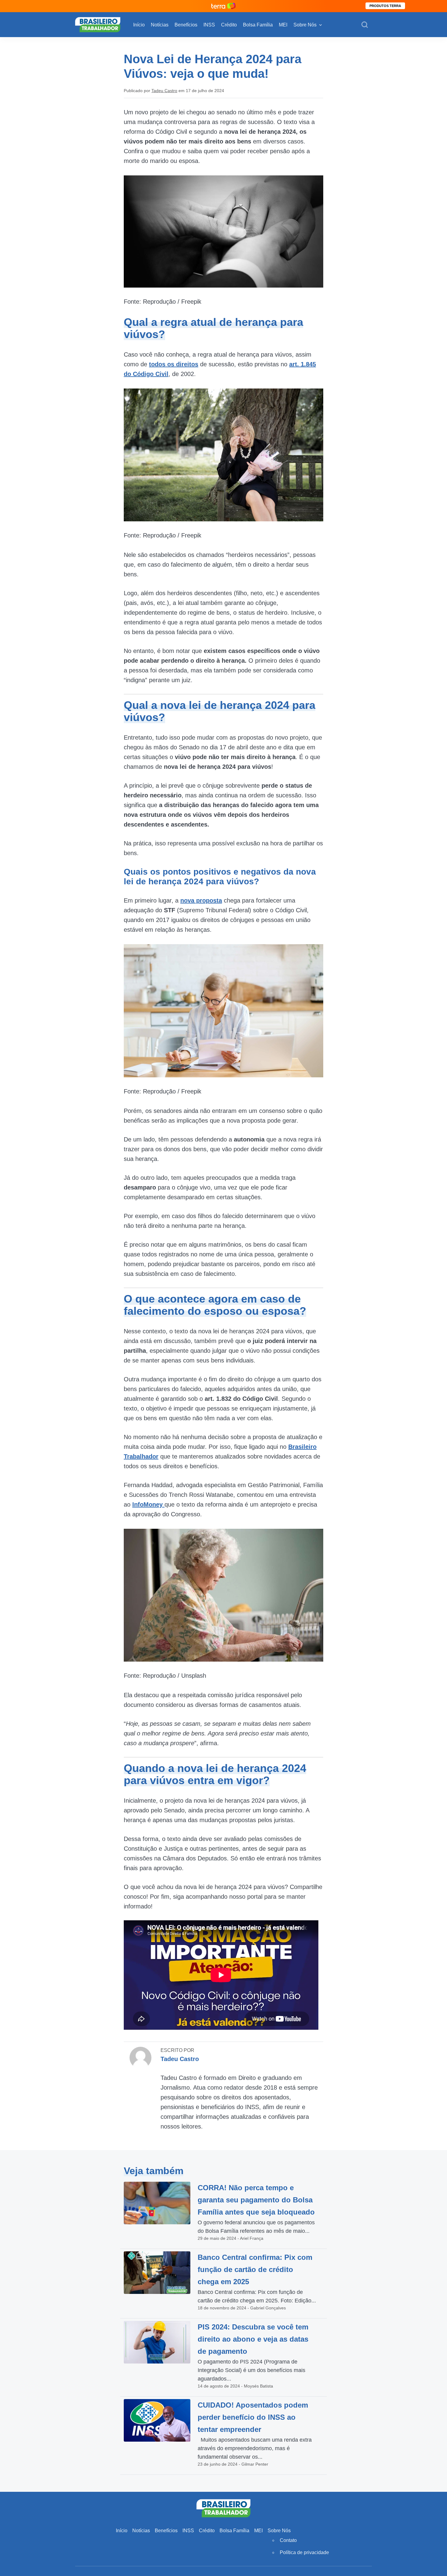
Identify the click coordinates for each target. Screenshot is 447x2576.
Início (139, 25)
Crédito (229, 25)
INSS (209, 25)
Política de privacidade (304, 2552)
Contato (288, 2540)
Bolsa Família (258, 25)
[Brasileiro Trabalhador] (98, 24)
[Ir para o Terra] (223, 6)
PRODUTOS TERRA (385, 6)
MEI (283, 25)
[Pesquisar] (365, 25)
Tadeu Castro (164, 91)
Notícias (160, 25)
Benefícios (186, 25)
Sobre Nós (305, 25)
